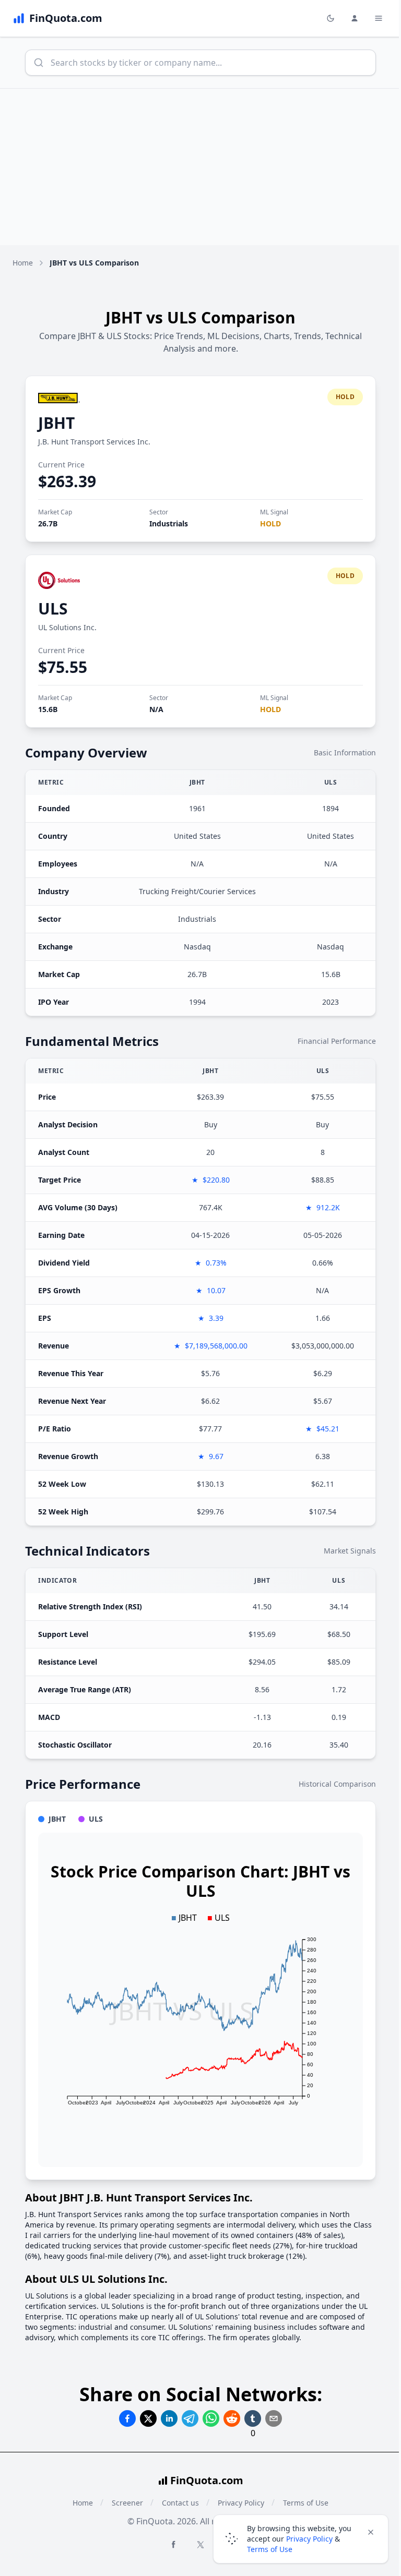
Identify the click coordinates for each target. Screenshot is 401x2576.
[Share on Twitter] (148, 2418)
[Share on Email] (274, 2418)
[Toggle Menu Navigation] (379, 18)
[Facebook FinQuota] (173, 2544)
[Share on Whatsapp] (211, 2418)
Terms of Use (270, 2549)
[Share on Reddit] (232, 2418)
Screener (127, 2503)
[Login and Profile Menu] (355, 18)
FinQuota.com (207, 2480)
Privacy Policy (309, 2539)
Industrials (169, 523)
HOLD (270, 523)
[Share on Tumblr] (253, 2418)
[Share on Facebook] (127, 2418)
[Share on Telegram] (190, 2418)
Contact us (180, 2503)
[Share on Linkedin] (169, 2418)
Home (23, 263)
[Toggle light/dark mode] (331, 18)
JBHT (56, 423)
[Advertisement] (200, 167)
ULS (53, 609)
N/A (156, 709)
